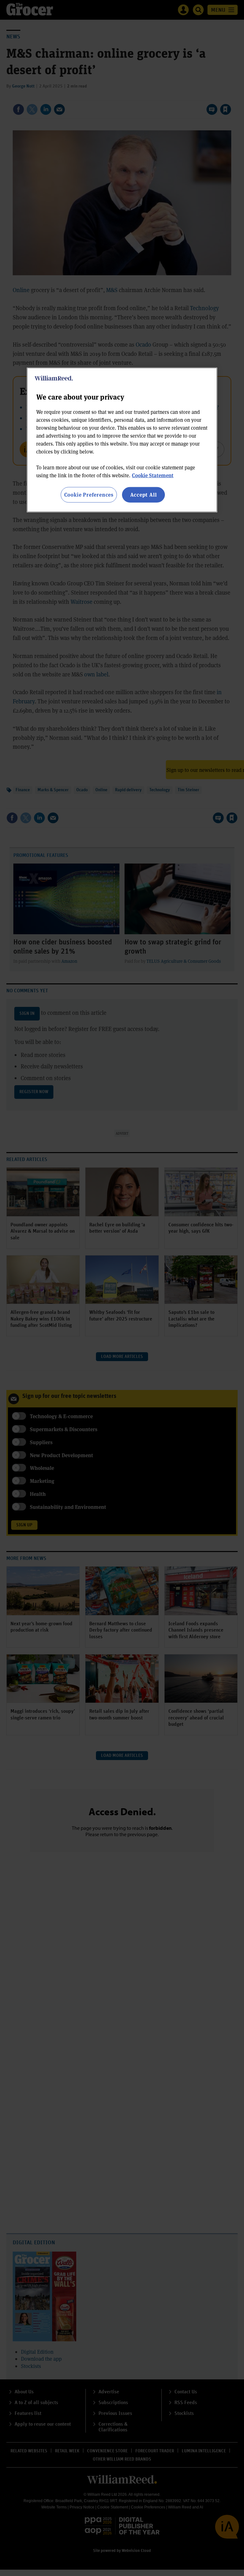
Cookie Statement (153, 475)
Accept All (144, 495)
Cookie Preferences (89, 495)
